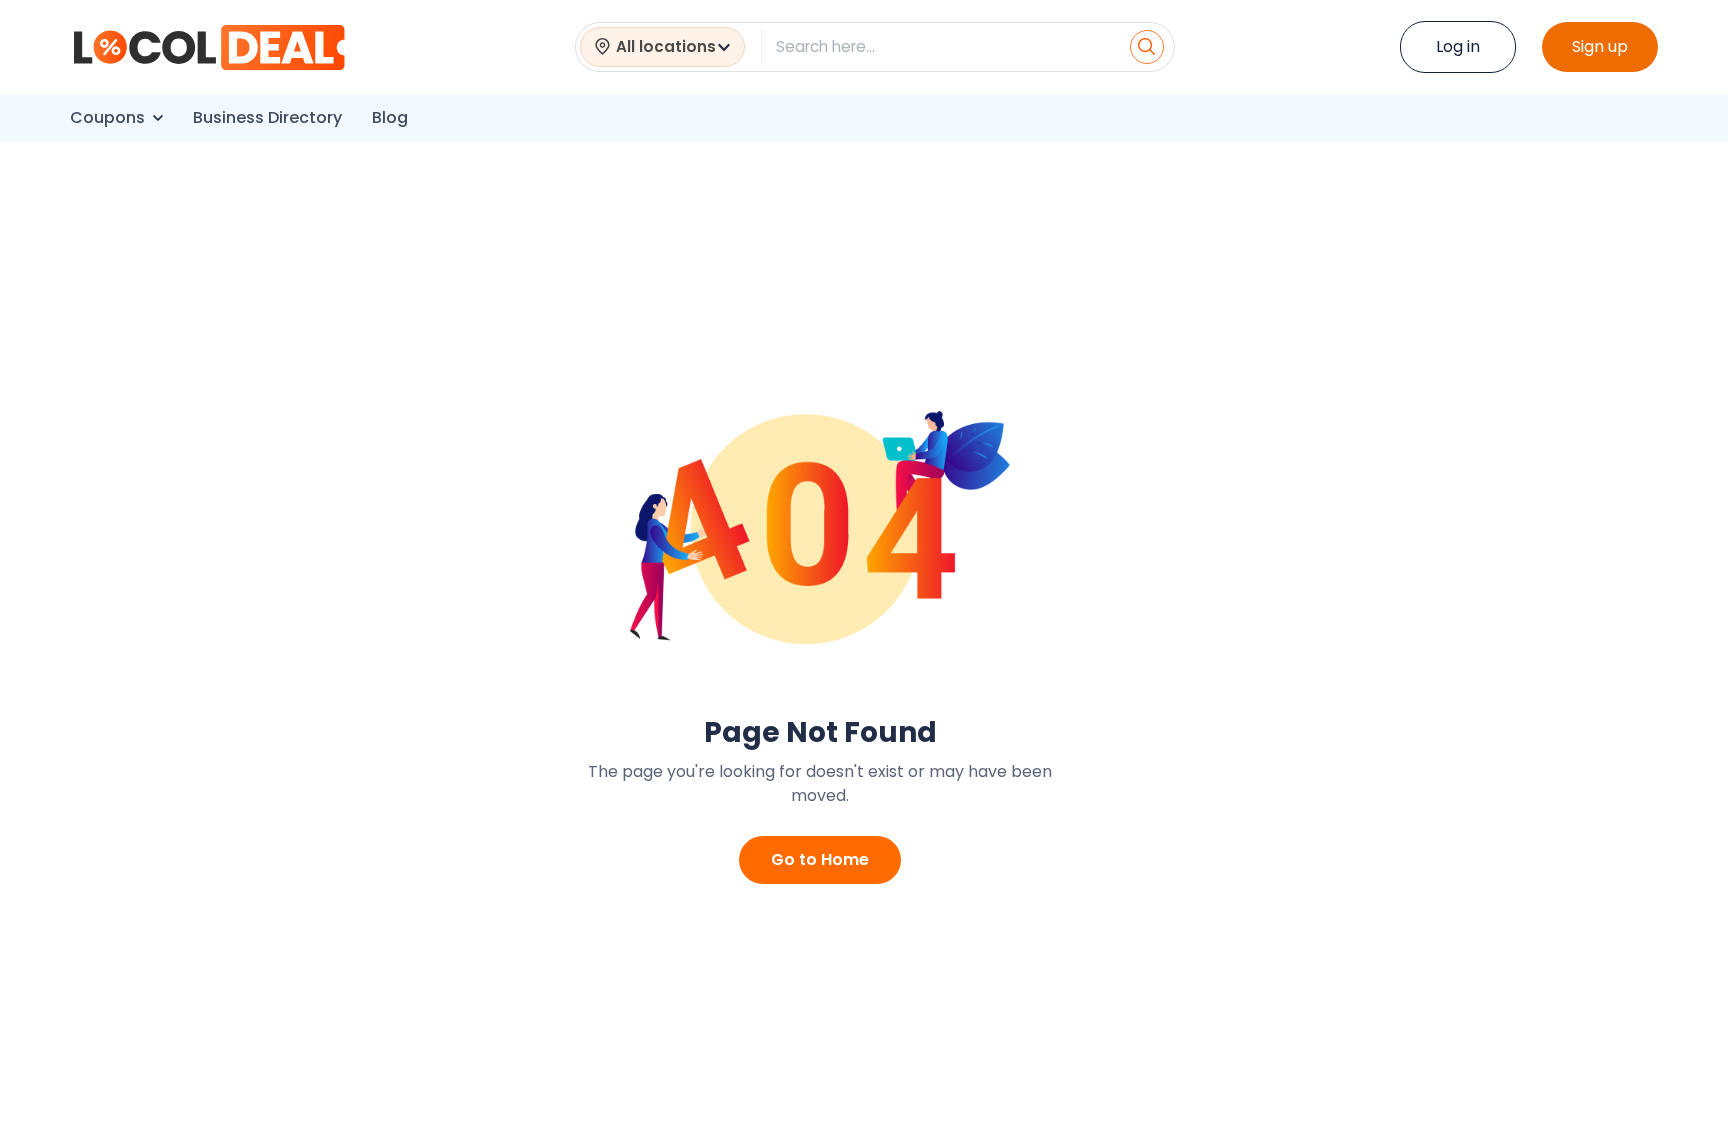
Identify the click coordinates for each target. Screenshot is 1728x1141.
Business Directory (267, 117)
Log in (1458, 46)
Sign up (1600, 46)
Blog (390, 117)
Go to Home (820, 859)
